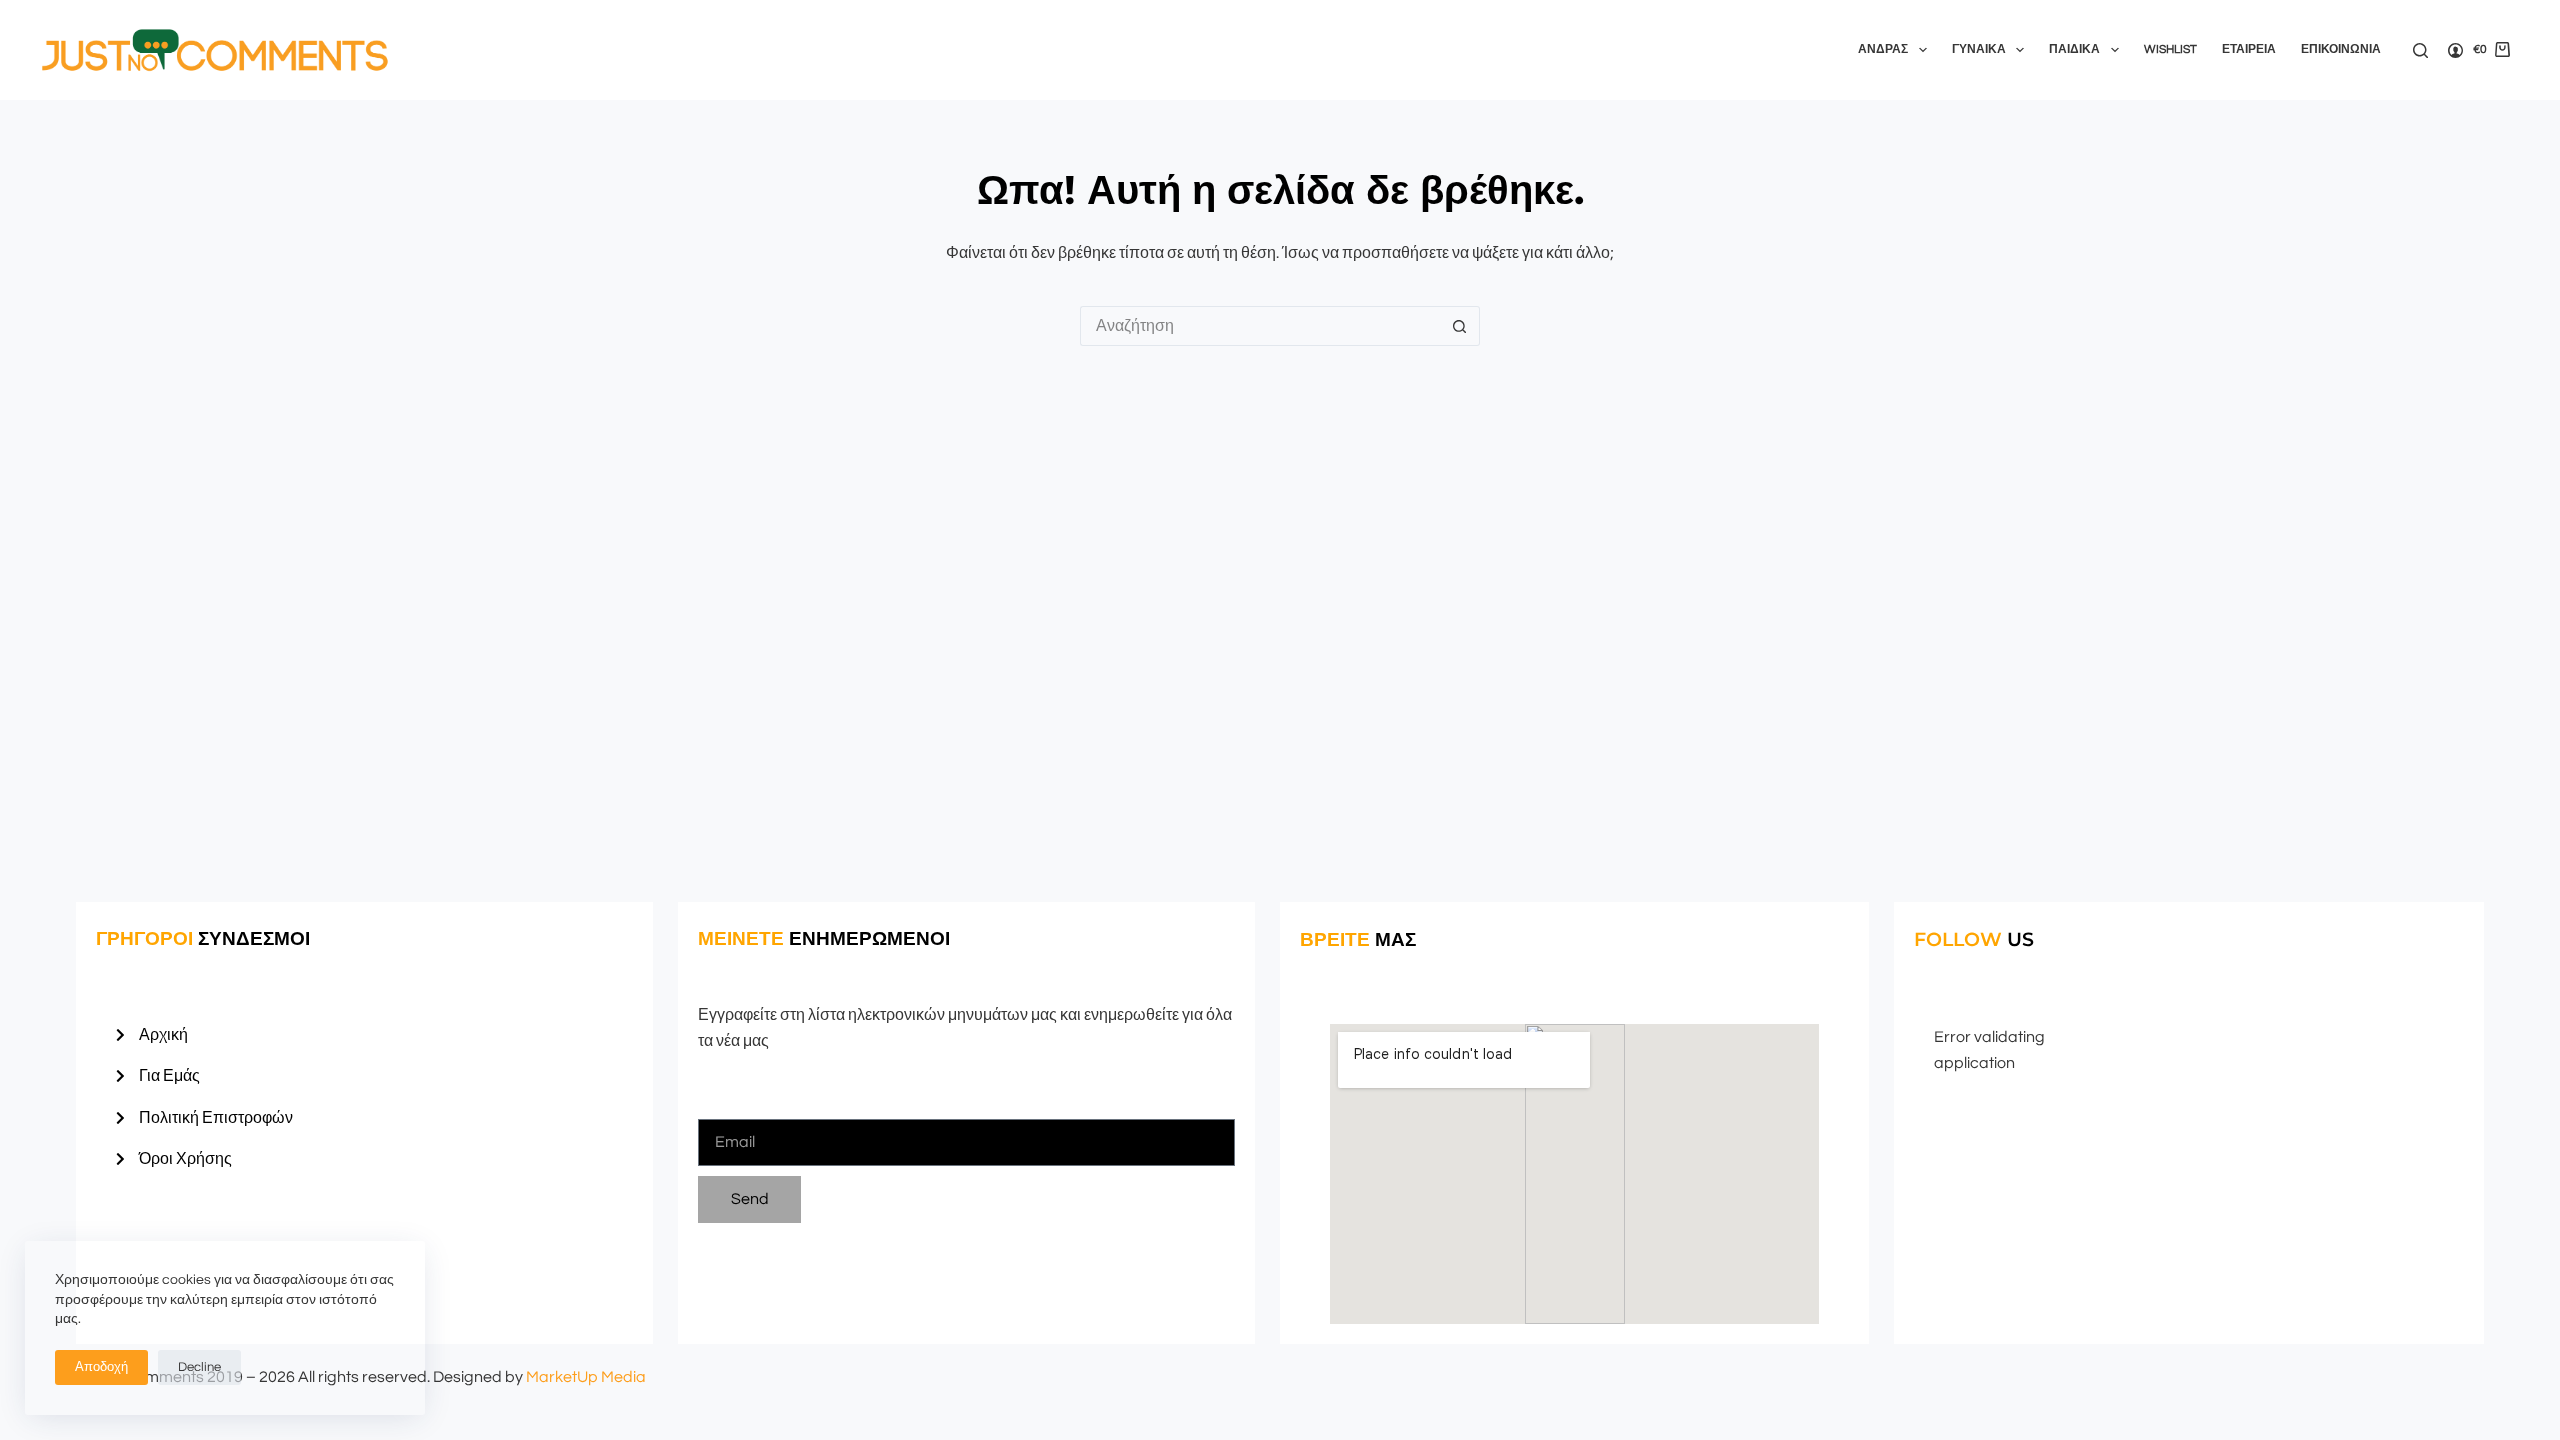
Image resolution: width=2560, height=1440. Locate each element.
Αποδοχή (101, 1367)
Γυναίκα (1979, 49)
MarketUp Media (586, 1377)
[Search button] (1460, 326)
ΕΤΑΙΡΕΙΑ (2249, 49)
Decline (199, 1367)
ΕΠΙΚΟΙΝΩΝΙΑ (2341, 49)
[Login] (2455, 50)
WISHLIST (2170, 49)
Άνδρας (1883, 49)
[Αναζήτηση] (2420, 50)
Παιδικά (2074, 49)
